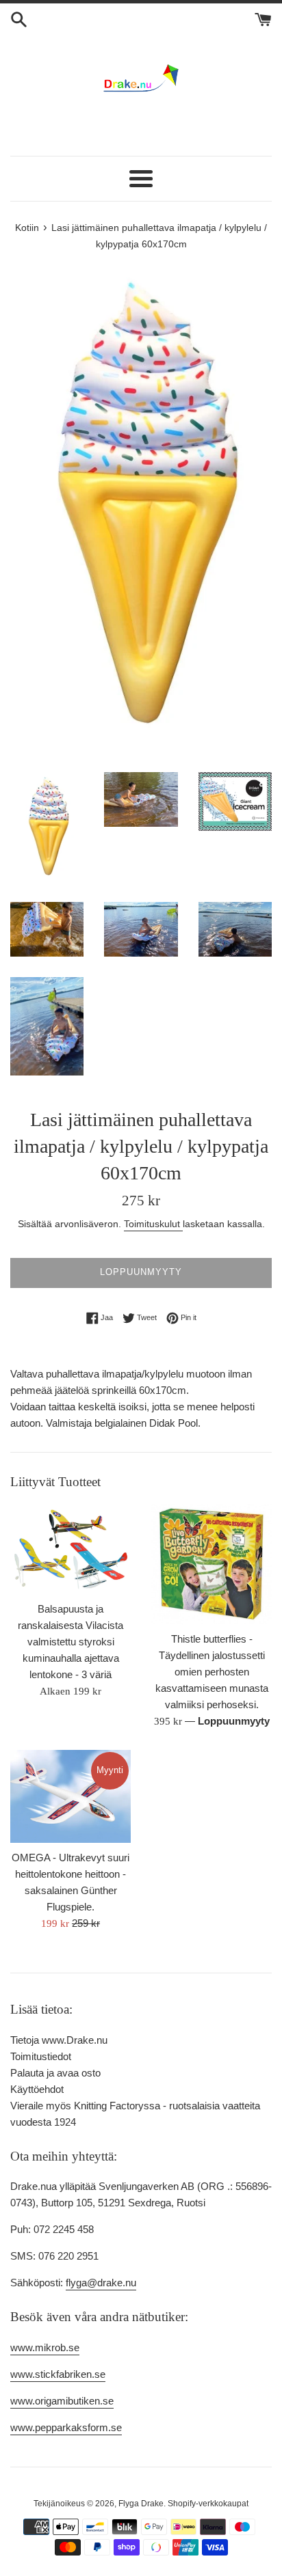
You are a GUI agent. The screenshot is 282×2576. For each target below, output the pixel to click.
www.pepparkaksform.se (66, 2427)
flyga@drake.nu (101, 2283)
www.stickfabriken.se (58, 2374)
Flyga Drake (141, 2504)
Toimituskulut (153, 1224)
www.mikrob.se (45, 2347)
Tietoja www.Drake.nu (59, 2040)
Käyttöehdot (37, 2089)
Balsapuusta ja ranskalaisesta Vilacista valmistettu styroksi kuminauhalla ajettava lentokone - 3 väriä (70, 1642)
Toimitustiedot (41, 2056)
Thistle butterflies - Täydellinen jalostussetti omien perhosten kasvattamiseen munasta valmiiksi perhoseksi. (212, 1672)
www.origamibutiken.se (62, 2401)
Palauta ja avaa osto (55, 2073)
